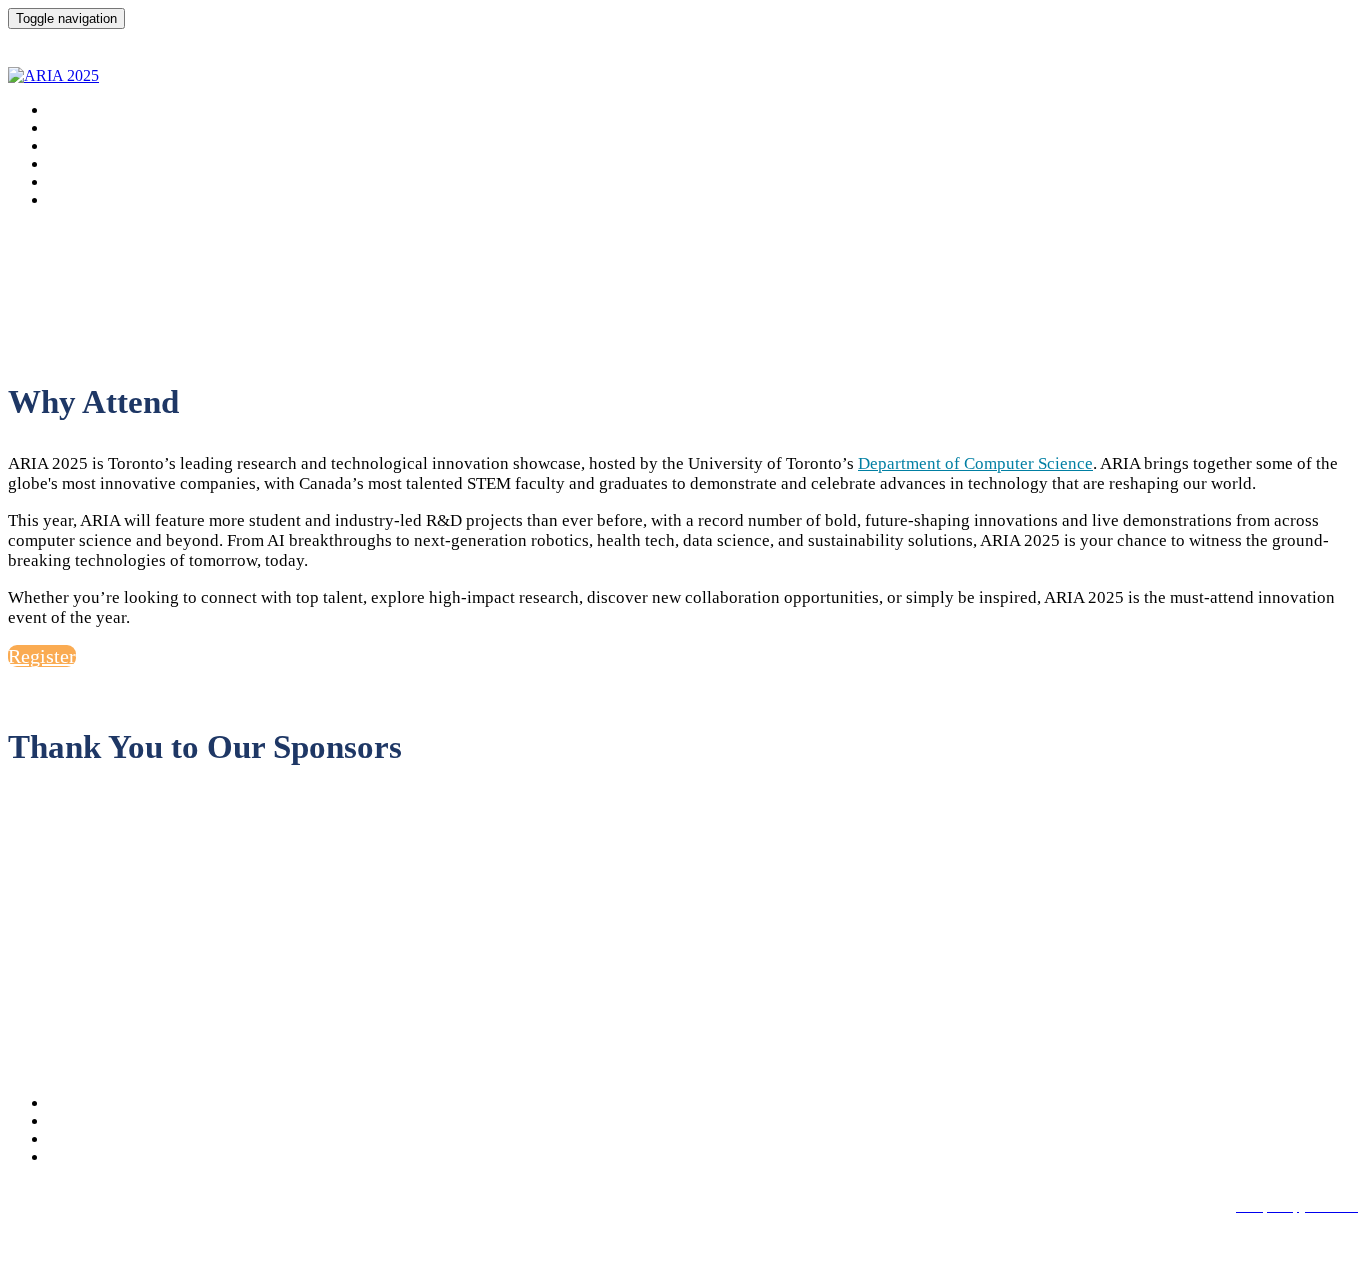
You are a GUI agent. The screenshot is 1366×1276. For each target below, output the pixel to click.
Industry (79, 181)
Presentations (101, 145)
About (71, 109)
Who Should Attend (122, 163)
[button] (42, 656)
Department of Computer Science (975, 463)
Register (80, 199)
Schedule (84, 127)
